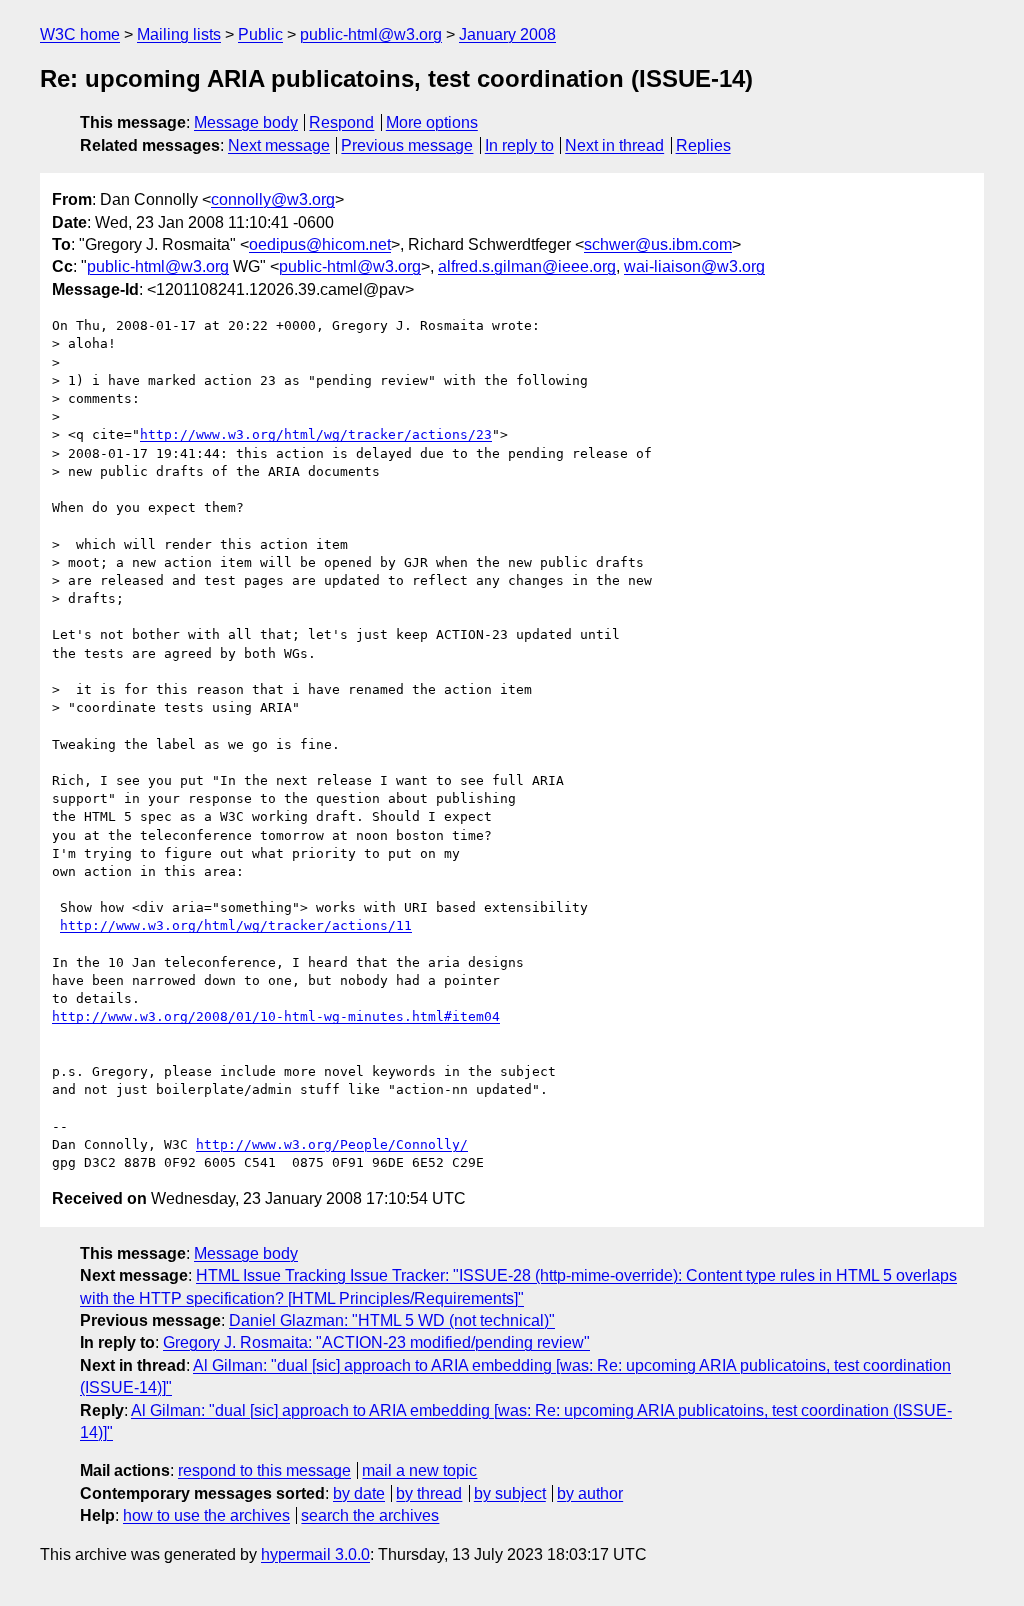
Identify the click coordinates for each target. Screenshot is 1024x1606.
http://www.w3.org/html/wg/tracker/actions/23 (316, 434)
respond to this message (264, 1470)
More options (432, 122)
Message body (246, 122)
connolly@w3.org (273, 199)
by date (359, 1493)
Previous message (407, 145)
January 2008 (507, 34)
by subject (510, 1493)
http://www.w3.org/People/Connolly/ (332, 1144)
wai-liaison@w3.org (694, 266)
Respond (341, 122)
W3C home (80, 34)
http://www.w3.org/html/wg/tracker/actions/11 (236, 925)
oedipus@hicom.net (320, 244)
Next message (279, 145)
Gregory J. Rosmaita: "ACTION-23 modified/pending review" (376, 1342)
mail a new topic (419, 1470)
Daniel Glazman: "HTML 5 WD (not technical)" (392, 1320)
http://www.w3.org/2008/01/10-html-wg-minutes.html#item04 (276, 1016)
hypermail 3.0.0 (315, 1554)
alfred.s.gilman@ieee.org (527, 266)
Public (260, 34)
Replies (703, 145)
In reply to (519, 145)
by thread (429, 1493)
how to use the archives (206, 1515)
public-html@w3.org (371, 34)
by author (590, 1493)
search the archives (370, 1515)
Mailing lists (179, 34)
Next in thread (614, 145)
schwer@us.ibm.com (658, 244)
